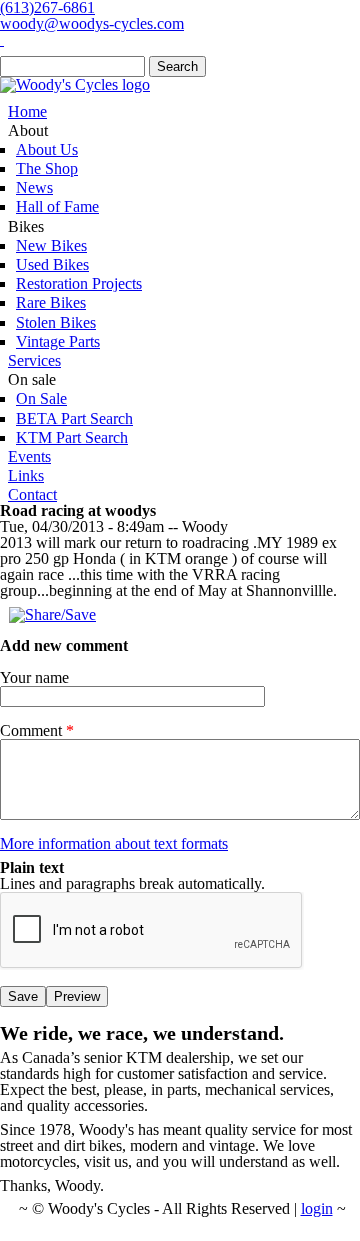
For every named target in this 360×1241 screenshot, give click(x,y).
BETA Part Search (74, 418)
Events (29, 456)
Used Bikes (52, 264)
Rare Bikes (51, 302)
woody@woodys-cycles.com (92, 23)
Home (27, 111)
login (317, 1208)
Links (26, 475)
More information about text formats (114, 843)
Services (34, 360)
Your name (34, 678)
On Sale (41, 398)
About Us (47, 149)
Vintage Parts (58, 341)
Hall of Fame (57, 206)
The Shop (47, 168)
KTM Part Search (72, 437)
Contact (32, 494)
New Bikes (51, 245)
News (34, 187)
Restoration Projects (79, 283)
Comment (37, 731)
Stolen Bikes (56, 322)
